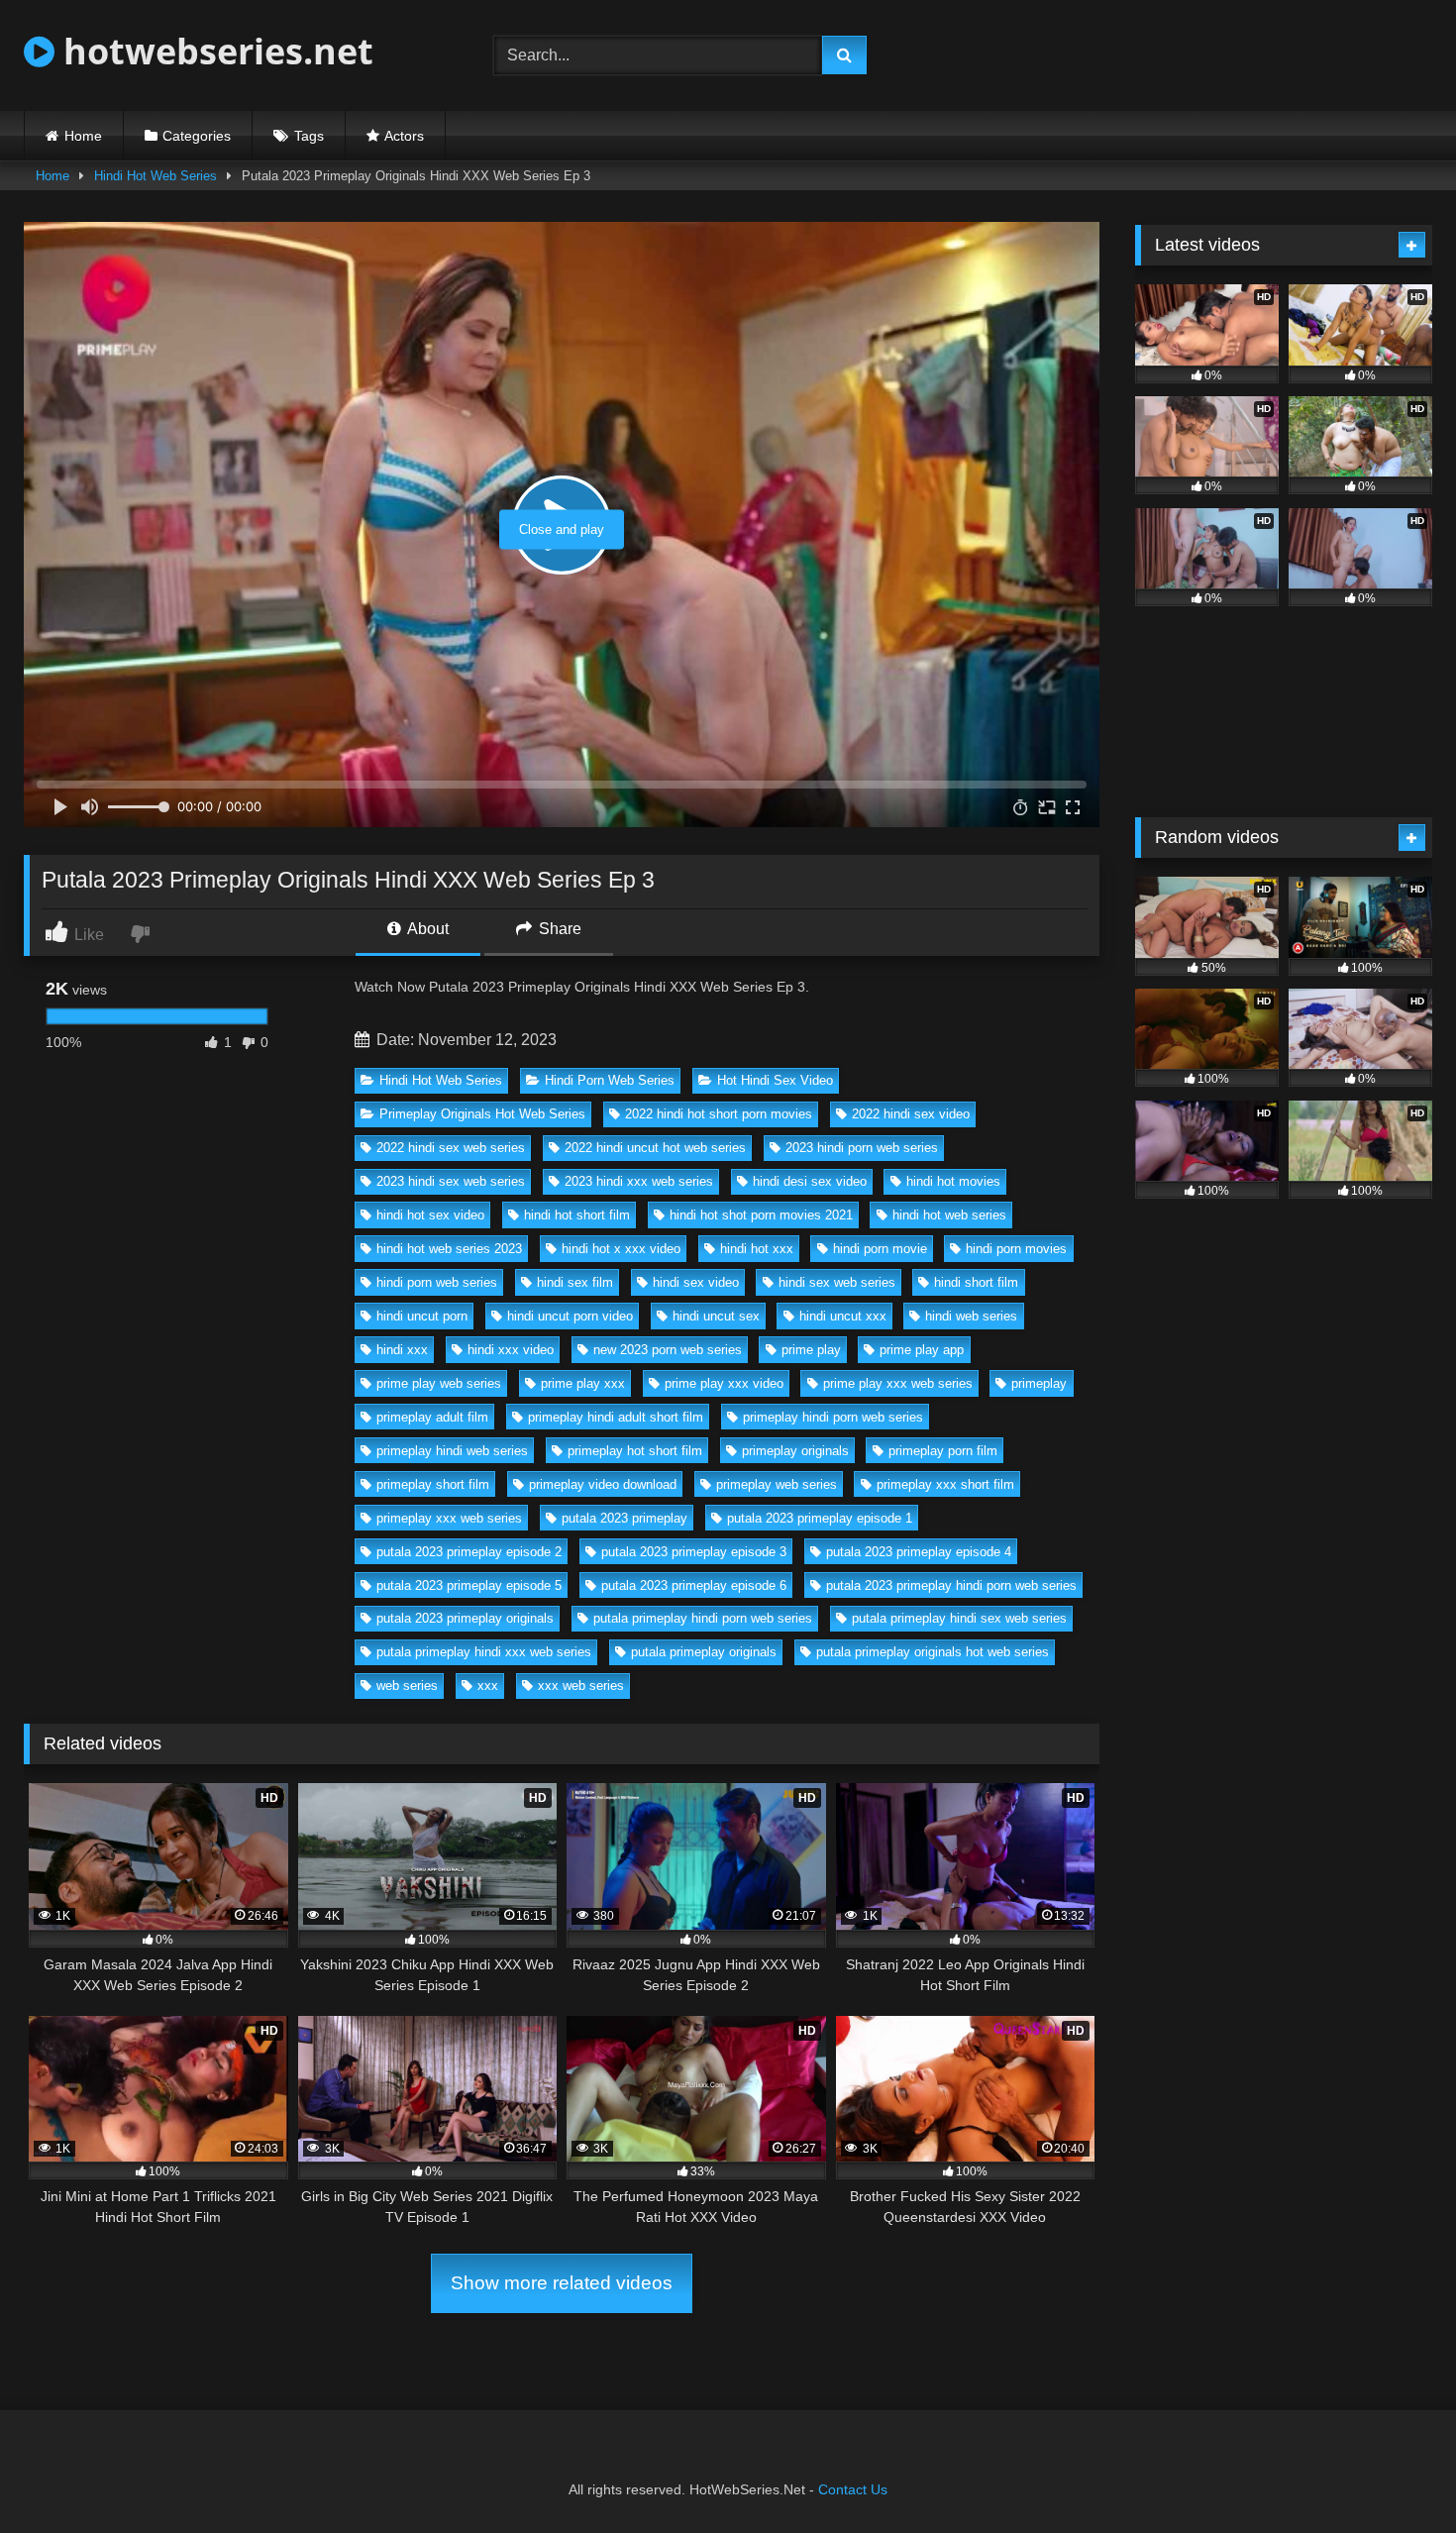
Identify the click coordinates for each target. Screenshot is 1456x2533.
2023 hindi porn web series (862, 1148)
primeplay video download (603, 1484)
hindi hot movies (953, 1181)
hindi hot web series (949, 1215)
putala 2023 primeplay (624, 1518)
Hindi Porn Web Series (610, 1080)
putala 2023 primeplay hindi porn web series (951, 1585)
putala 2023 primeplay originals (465, 1618)
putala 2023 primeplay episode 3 (694, 1552)
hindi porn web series (437, 1282)
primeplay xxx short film (945, 1484)
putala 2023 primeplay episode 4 (919, 1552)
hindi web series (971, 1316)
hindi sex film (575, 1282)
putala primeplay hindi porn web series (703, 1618)
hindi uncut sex (716, 1316)
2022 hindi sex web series (451, 1148)
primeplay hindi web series (452, 1451)
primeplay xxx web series (449, 1518)
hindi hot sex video (430, 1215)
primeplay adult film (432, 1417)
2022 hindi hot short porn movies (719, 1114)
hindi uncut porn (422, 1316)
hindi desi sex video (810, 1181)
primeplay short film (433, 1484)
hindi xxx (402, 1350)
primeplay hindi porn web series (833, 1417)
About (426, 929)
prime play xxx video (724, 1383)
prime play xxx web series (898, 1383)
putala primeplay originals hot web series (933, 1652)
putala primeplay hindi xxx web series (484, 1652)
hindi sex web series (837, 1282)
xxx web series (581, 1686)
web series (407, 1686)
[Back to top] (1395, 2474)
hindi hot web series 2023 (449, 1249)
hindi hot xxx (757, 1249)
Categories (197, 136)
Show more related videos (562, 2283)
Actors (404, 136)
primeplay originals (795, 1451)
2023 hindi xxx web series (639, 1181)
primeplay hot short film (635, 1451)
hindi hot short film (577, 1215)
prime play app (922, 1350)
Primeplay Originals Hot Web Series (482, 1114)
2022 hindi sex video (911, 1114)
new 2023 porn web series (668, 1350)
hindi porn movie (880, 1249)
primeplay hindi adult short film (616, 1417)
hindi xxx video (511, 1350)
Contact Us (853, 2489)
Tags (309, 136)
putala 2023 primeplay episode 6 (694, 1585)
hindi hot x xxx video (621, 1249)
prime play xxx (583, 1383)
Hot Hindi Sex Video (775, 1080)
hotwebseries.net (214, 51)
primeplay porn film (943, 1451)
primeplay (1039, 1383)
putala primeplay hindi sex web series (959, 1618)
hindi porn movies (1016, 1249)
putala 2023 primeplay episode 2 (469, 1552)
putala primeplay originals (704, 1652)
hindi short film (976, 1282)
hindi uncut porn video (570, 1316)
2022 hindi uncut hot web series (655, 1148)
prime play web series (439, 1383)
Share (558, 929)
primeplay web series (777, 1484)
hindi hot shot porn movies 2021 (761, 1215)
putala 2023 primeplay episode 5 (469, 1585)
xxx (488, 1686)
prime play (811, 1350)
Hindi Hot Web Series (156, 176)
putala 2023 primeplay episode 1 (820, 1518)
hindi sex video (696, 1282)
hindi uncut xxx (843, 1316)
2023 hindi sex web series (451, 1181)
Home (83, 136)
